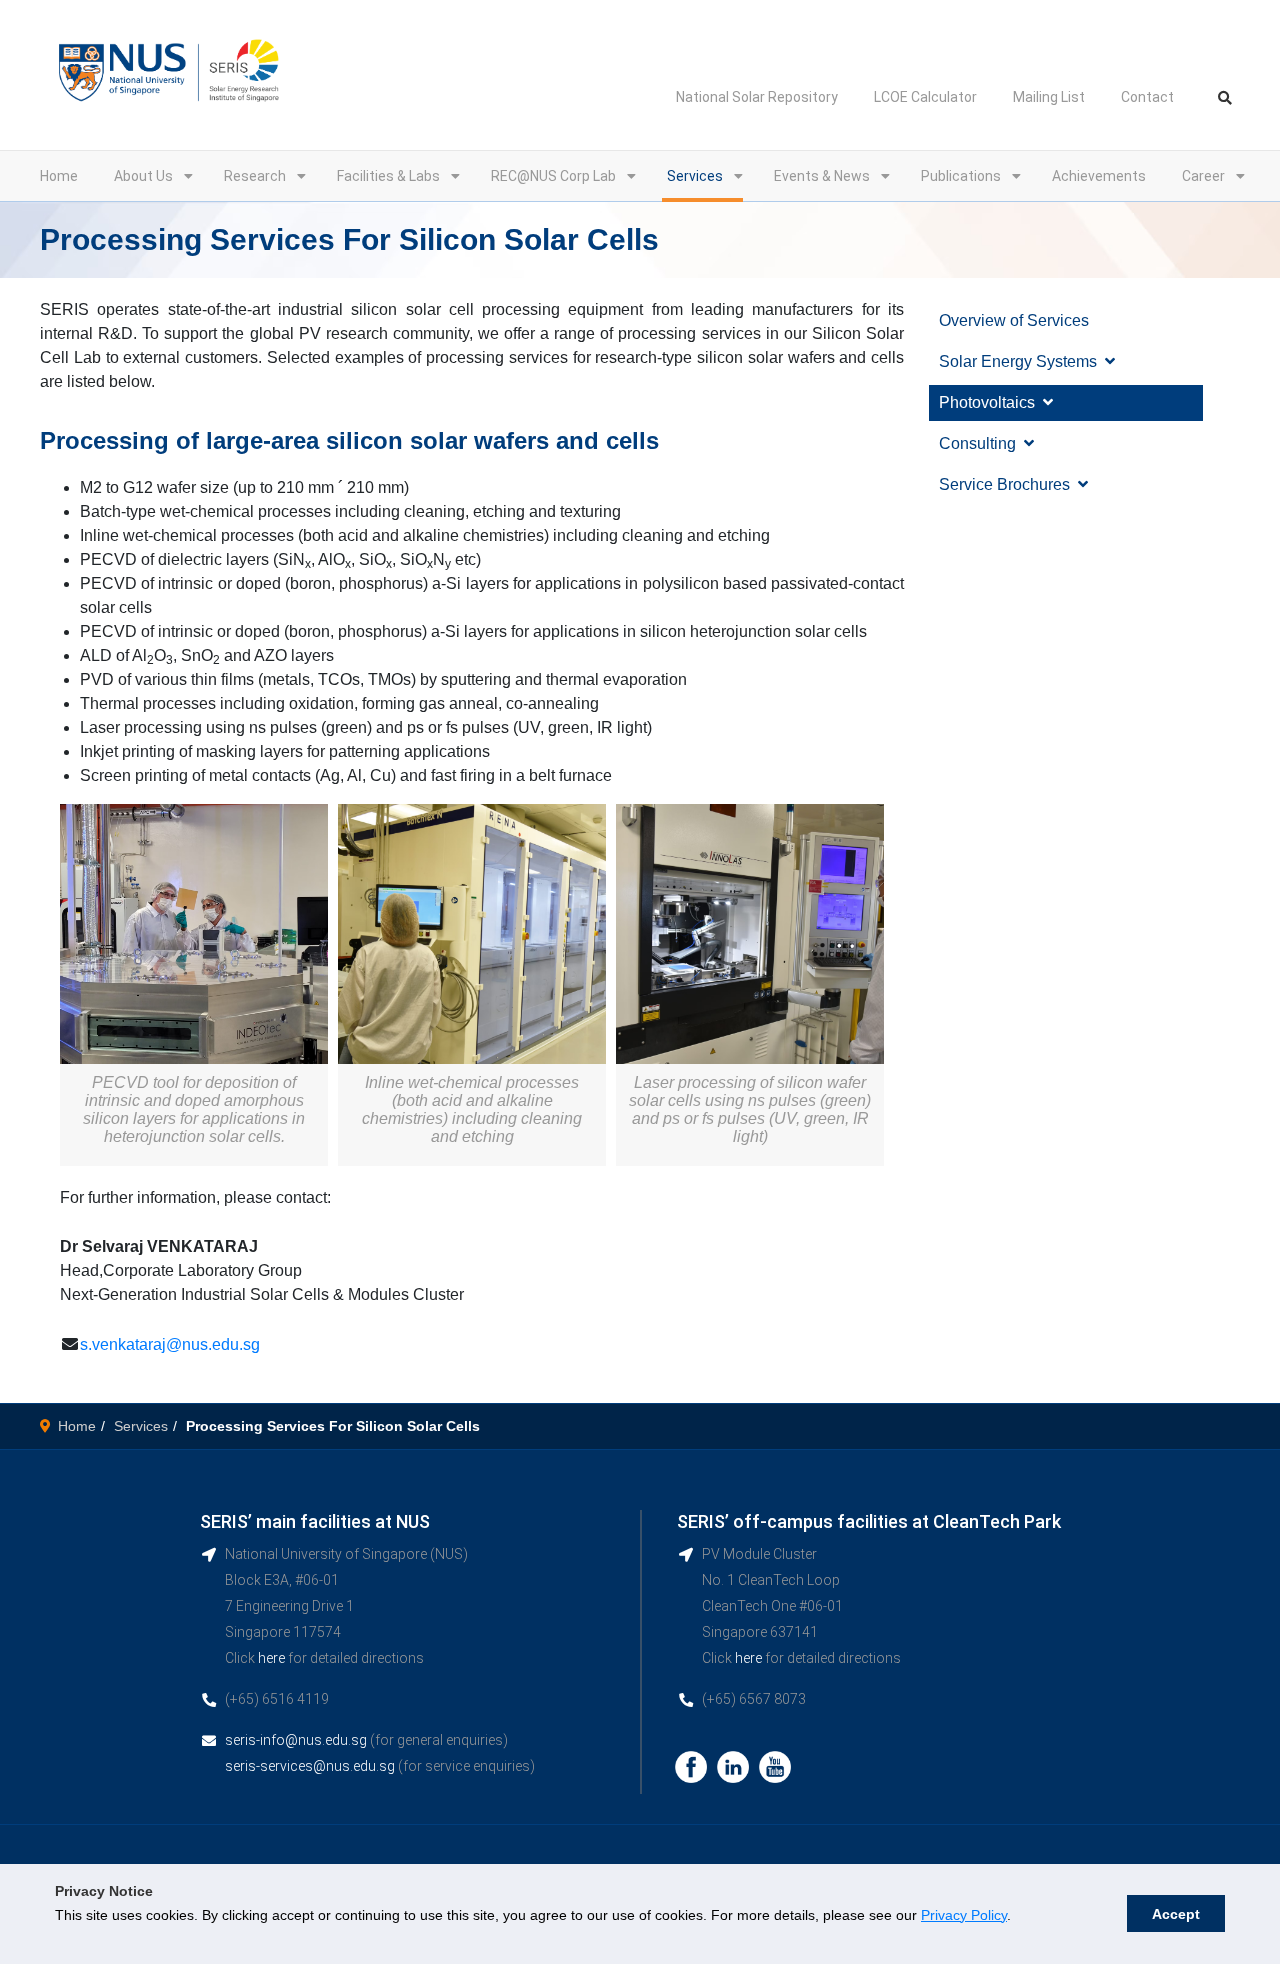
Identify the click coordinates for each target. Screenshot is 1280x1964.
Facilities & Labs (388, 176)
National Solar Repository (757, 97)
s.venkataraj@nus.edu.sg (170, 1344)
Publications (961, 176)
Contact (1147, 97)
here (271, 1658)
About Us (143, 176)
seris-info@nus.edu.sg (296, 1740)
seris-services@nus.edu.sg (310, 1766)
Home (59, 176)
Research (255, 176)
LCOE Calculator (925, 97)
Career (1203, 176)
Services (695, 176)
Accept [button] (1176, 1914)
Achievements (1099, 176)
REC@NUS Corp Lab (553, 176)
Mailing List (1049, 97)
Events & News (822, 176)
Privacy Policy (964, 1915)
